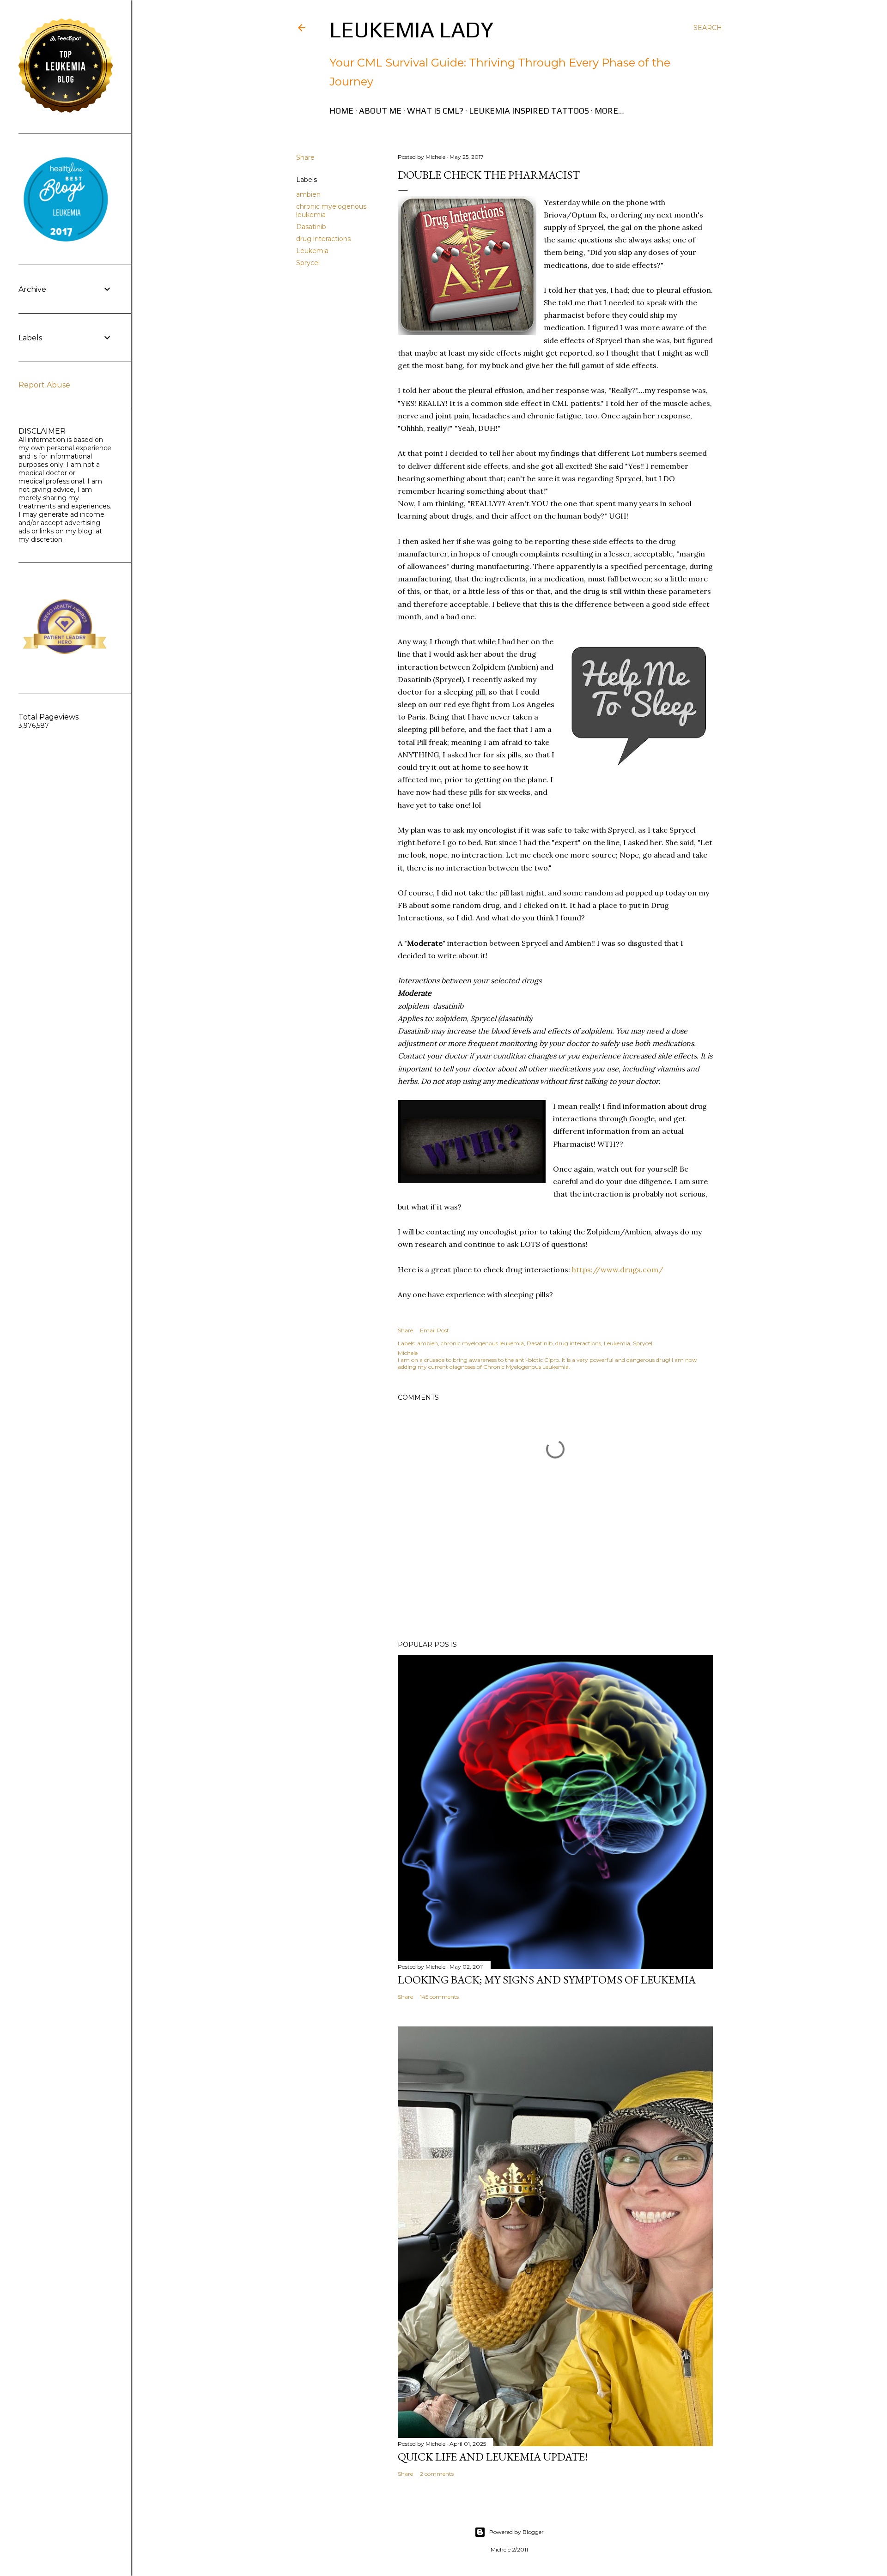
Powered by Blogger (516, 2532)
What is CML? (435, 111)
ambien (308, 194)
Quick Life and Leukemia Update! (493, 2457)
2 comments (437, 2474)
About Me (380, 111)
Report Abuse (44, 385)
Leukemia (312, 251)
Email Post (434, 1330)
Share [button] (305, 157)
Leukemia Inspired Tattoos (529, 111)
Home (341, 111)
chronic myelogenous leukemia (482, 1343)
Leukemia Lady (411, 30)
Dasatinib (311, 227)
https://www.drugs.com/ (618, 1270)
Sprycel (308, 263)
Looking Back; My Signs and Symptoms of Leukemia (547, 1980)
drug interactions (323, 239)
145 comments (439, 1997)
